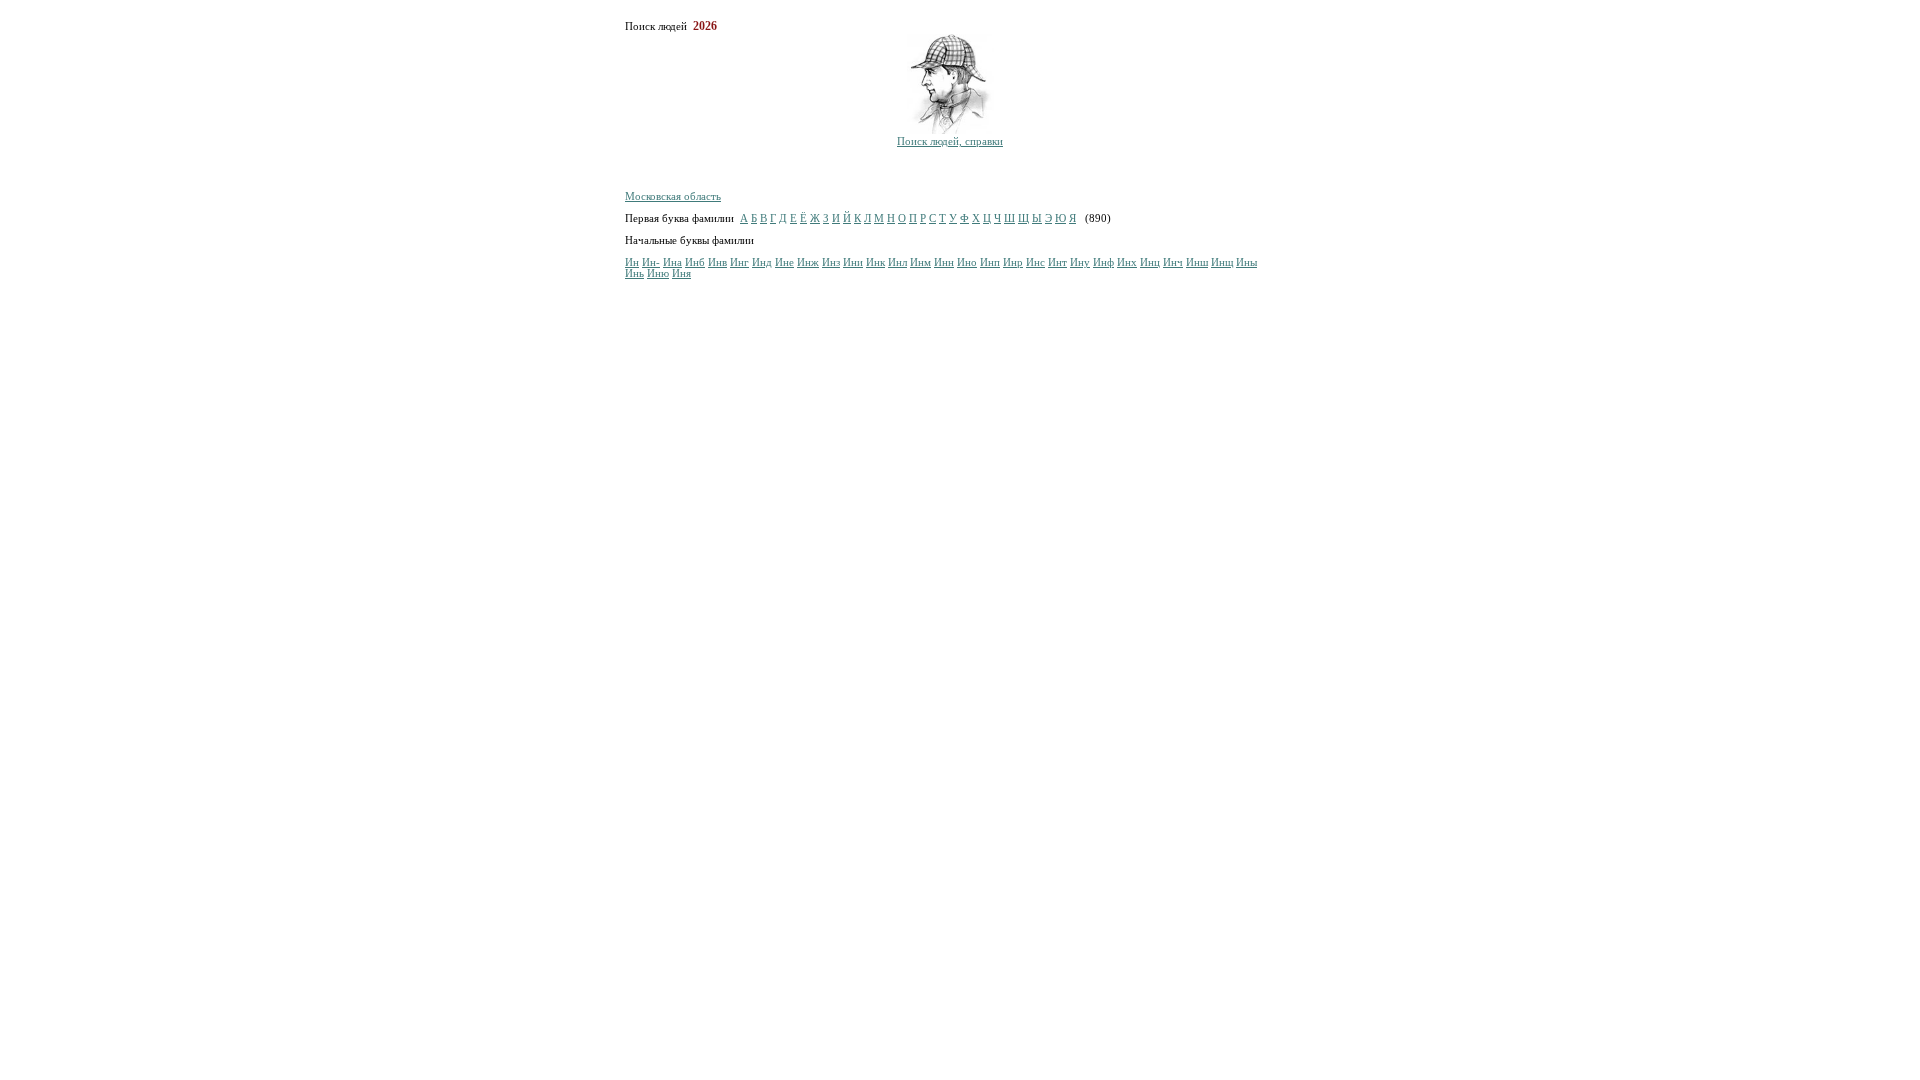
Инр (1013, 262)
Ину (1080, 262)
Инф (1103, 262)
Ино (967, 262)
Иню (658, 273)
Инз (831, 262)
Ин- (651, 262)
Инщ (1222, 262)
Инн (944, 262)
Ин (632, 262)
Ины (1246, 262)
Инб (695, 262)
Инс (1035, 262)
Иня (681, 273)
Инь (634, 273)
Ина (672, 262)
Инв (717, 262)
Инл (897, 262)
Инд (762, 262)
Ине (784, 262)
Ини (853, 262)
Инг (739, 262)
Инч (1173, 262)
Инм (920, 262)
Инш (1197, 262)
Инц (1150, 262)
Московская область (673, 196)
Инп (990, 262)
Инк (875, 262)
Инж (808, 262)
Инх (1127, 262)
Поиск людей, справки (950, 141)
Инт (1057, 262)
